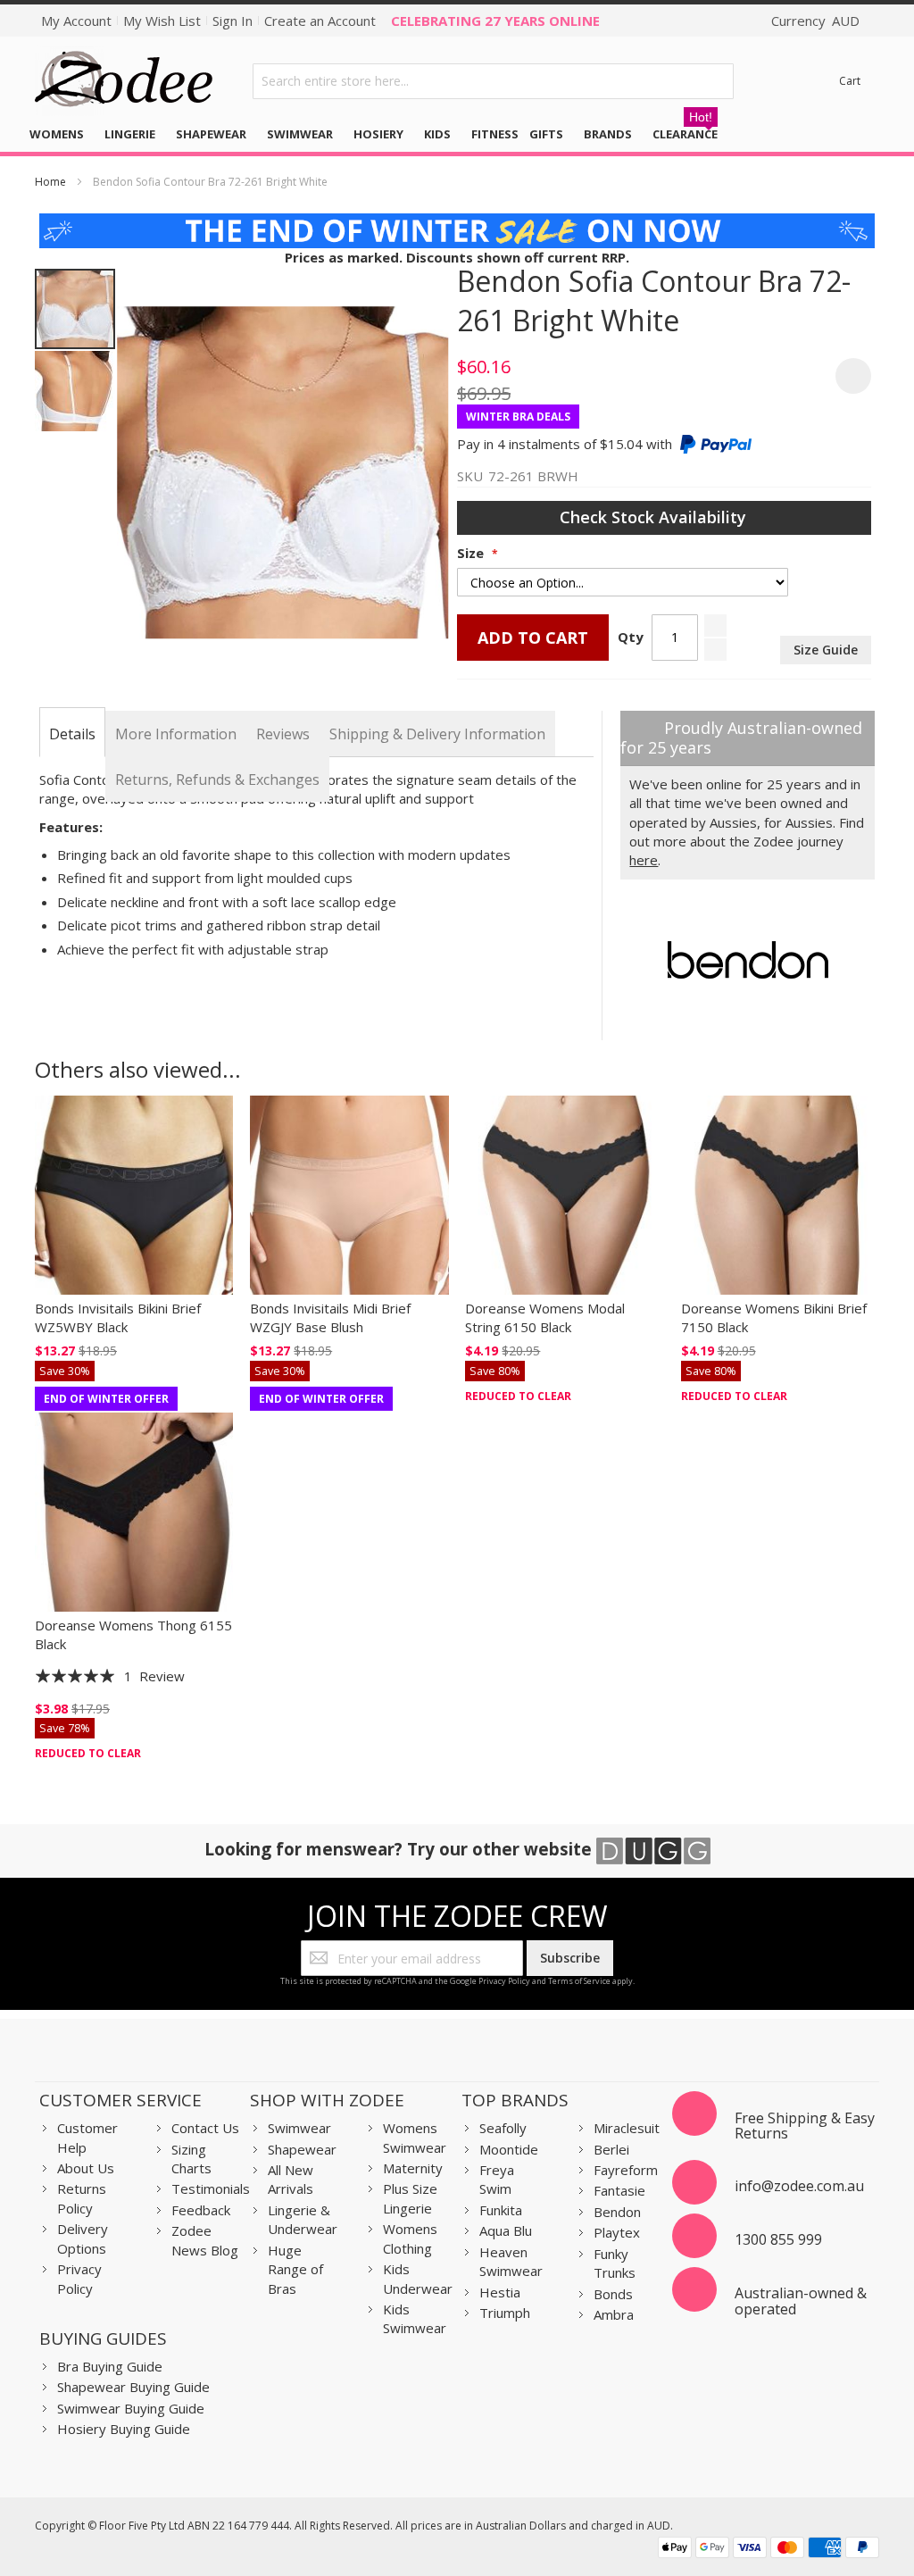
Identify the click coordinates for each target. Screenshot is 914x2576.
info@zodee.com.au (799, 2186)
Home (50, 182)
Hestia (500, 2292)
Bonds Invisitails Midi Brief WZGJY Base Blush (330, 1317)
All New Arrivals (291, 2179)
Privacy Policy (504, 1981)
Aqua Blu (506, 2230)
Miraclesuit (627, 2128)
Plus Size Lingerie (410, 2198)
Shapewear (302, 2149)
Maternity (413, 2168)
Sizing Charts (191, 2159)
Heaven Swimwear (511, 2261)
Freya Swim (497, 2179)
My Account (76, 21)
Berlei (611, 2149)
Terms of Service (579, 1981)
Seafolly (503, 2128)
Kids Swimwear (415, 2318)
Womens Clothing (410, 2238)
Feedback (201, 2210)
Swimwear (299, 2128)
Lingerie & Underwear (303, 2219)
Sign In (233, 21)
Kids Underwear (418, 2278)
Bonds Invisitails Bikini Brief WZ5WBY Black (118, 1317)
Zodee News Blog (205, 2240)
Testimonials (211, 2188)
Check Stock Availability (655, 517)
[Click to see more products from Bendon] (748, 960)
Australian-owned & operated (801, 2301)
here (644, 860)
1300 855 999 (778, 2239)
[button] (75, 390)
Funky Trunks (615, 2263)
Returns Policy (82, 2198)
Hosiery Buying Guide (124, 2429)
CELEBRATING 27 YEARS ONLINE (495, 21)
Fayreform (626, 2170)
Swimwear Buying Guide (131, 2408)
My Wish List (162, 21)
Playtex (617, 2232)
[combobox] (493, 81)
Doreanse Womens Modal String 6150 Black (545, 1317)
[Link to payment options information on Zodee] (769, 2550)
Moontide (509, 2149)
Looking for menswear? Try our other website (400, 1849)
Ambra (614, 2314)
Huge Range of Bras (295, 2269)
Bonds (613, 2294)
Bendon (617, 2212)
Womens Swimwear (415, 2137)
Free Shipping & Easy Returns (805, 2126)
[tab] (72, 734)
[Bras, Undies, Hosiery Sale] (457, 222)
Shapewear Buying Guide (133, 2387)
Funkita (501, 2210)
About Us (86, 2168)
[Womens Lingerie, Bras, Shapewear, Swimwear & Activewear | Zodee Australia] (124, 81)
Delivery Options (83, 2238)
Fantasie (619, 2190)
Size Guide (826, 650)
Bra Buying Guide (110, 2366)
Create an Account (320, 21)
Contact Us (205, 2128)
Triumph (505, 2313)
